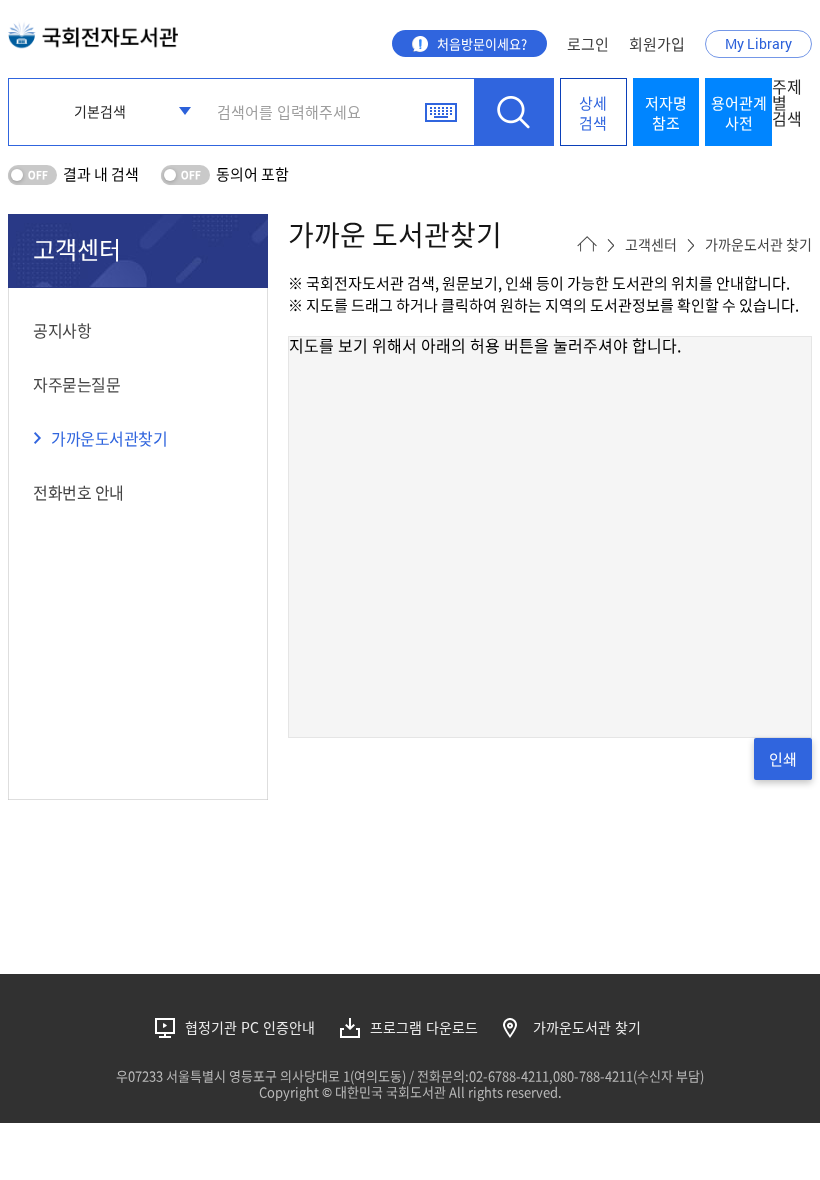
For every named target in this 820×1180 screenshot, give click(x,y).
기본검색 (100, 111)
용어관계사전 (739, 113)
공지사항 (62, 330)
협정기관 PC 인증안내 (250, 1027)
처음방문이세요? (482, 43)
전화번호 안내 (78, 492)
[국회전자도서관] (93, 30)
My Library (758, 43)
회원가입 (657, 44)
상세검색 (593, 113)
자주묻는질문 (76, 384)
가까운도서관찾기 (109, 438)
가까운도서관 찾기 (587, 1027)
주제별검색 (787, 104)
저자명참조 (666, 113)
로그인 (588, 44)
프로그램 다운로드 (424, 1027)
